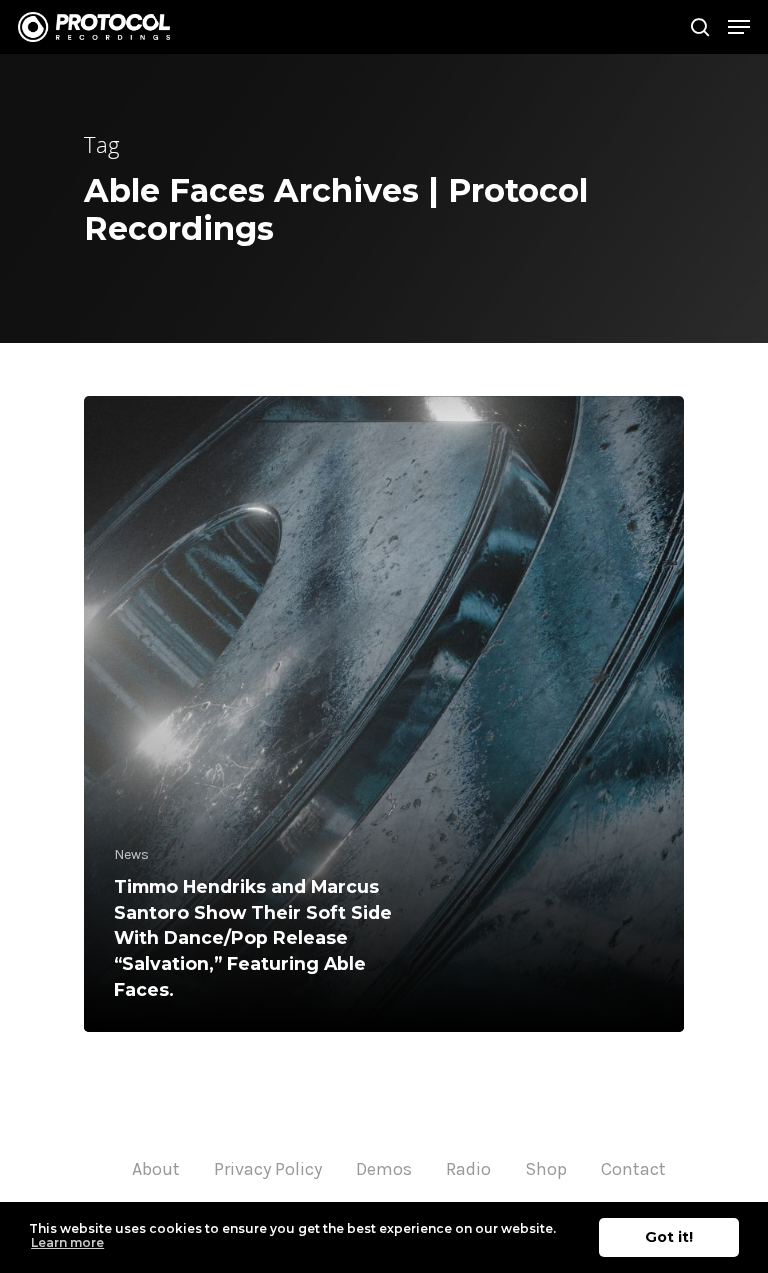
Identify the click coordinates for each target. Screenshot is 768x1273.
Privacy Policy (268, 1169)
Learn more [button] (67, 1242)
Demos (384, 1169)
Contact (633, 1169)
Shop (546, 1169)
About (156, 1169)
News (131, 854)
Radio (468, 1169)
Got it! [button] (669, 1237)
